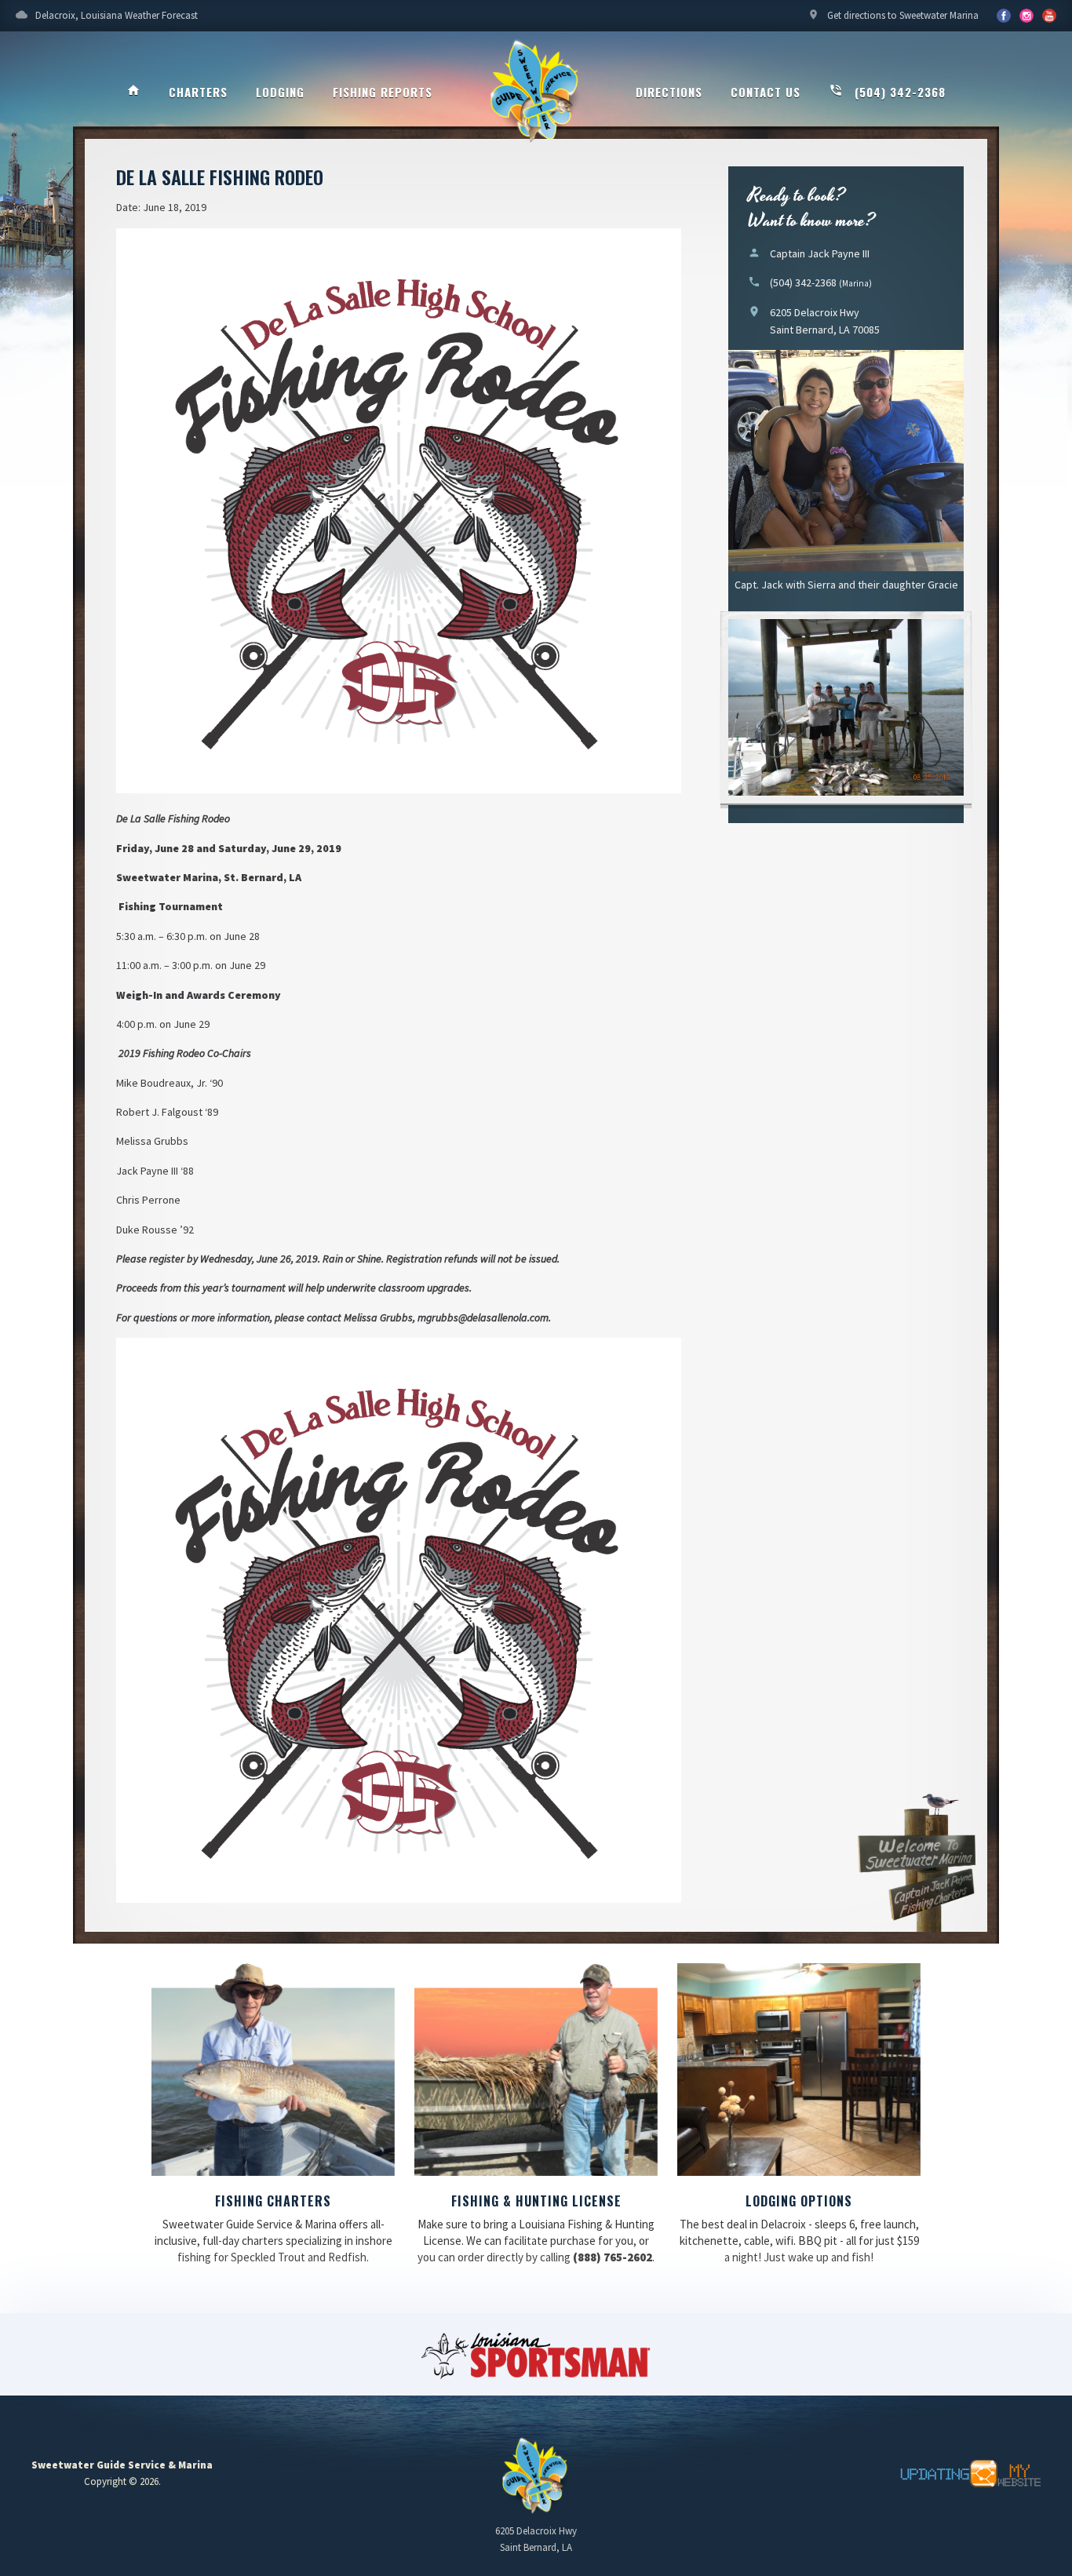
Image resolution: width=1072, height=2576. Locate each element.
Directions (669, 92)
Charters (198, 92)
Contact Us (766, 92)
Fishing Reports (383, 92)
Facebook (1004, 16)
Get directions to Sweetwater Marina (893, 15)
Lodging (280, 92)
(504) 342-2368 (887, 92)
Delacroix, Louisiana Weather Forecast (107, 15)
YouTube (1026, 16)
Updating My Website (962, 2474)
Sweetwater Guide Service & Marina (536, 91)
